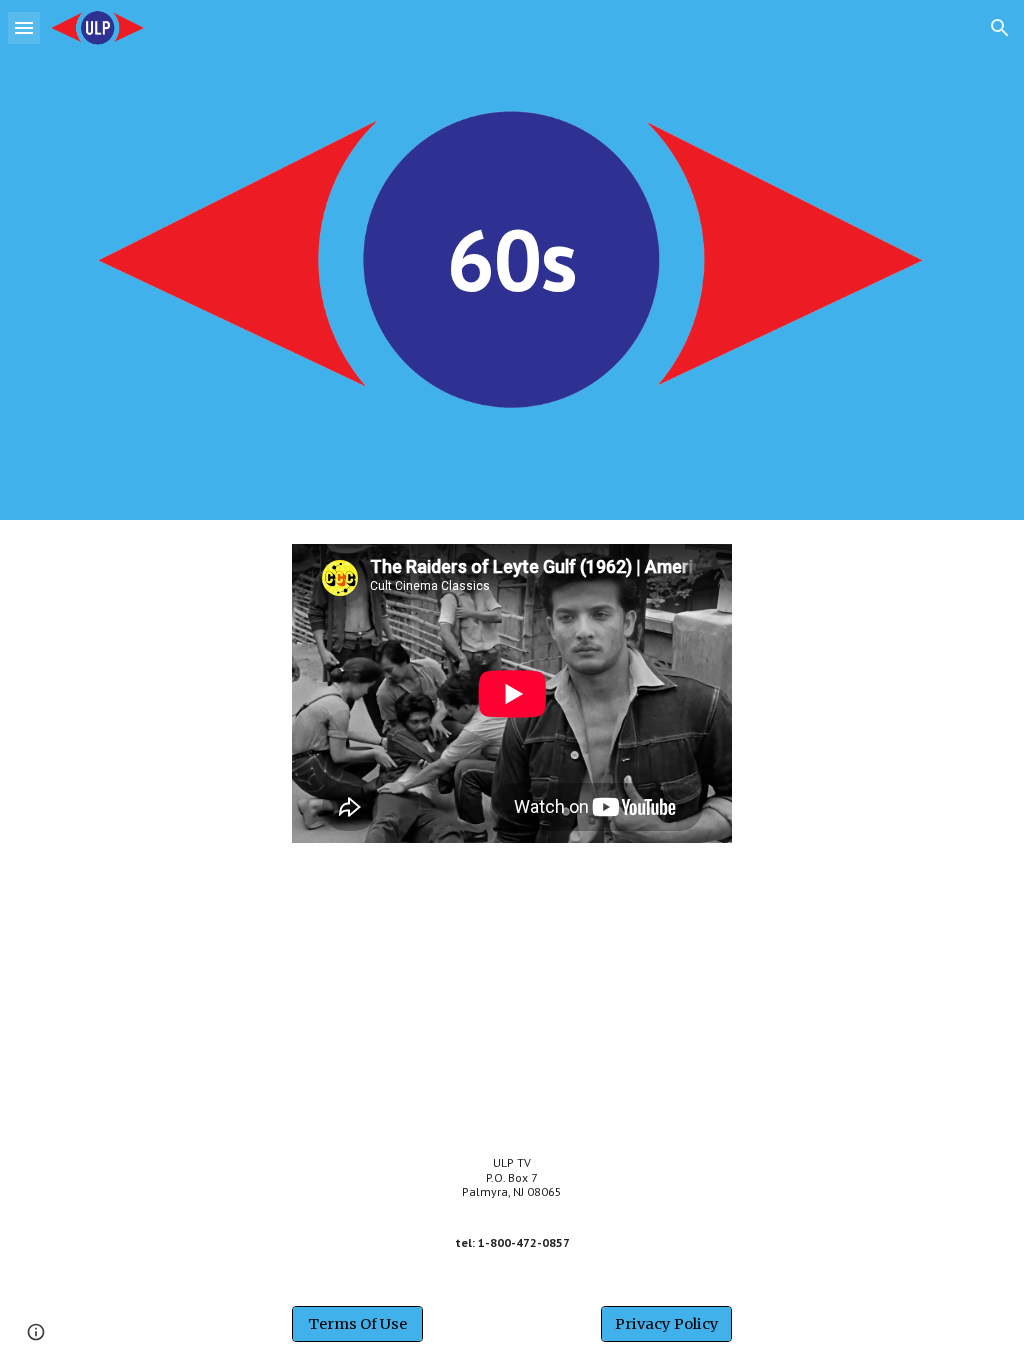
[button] (24, 27)
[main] (511, 259)
